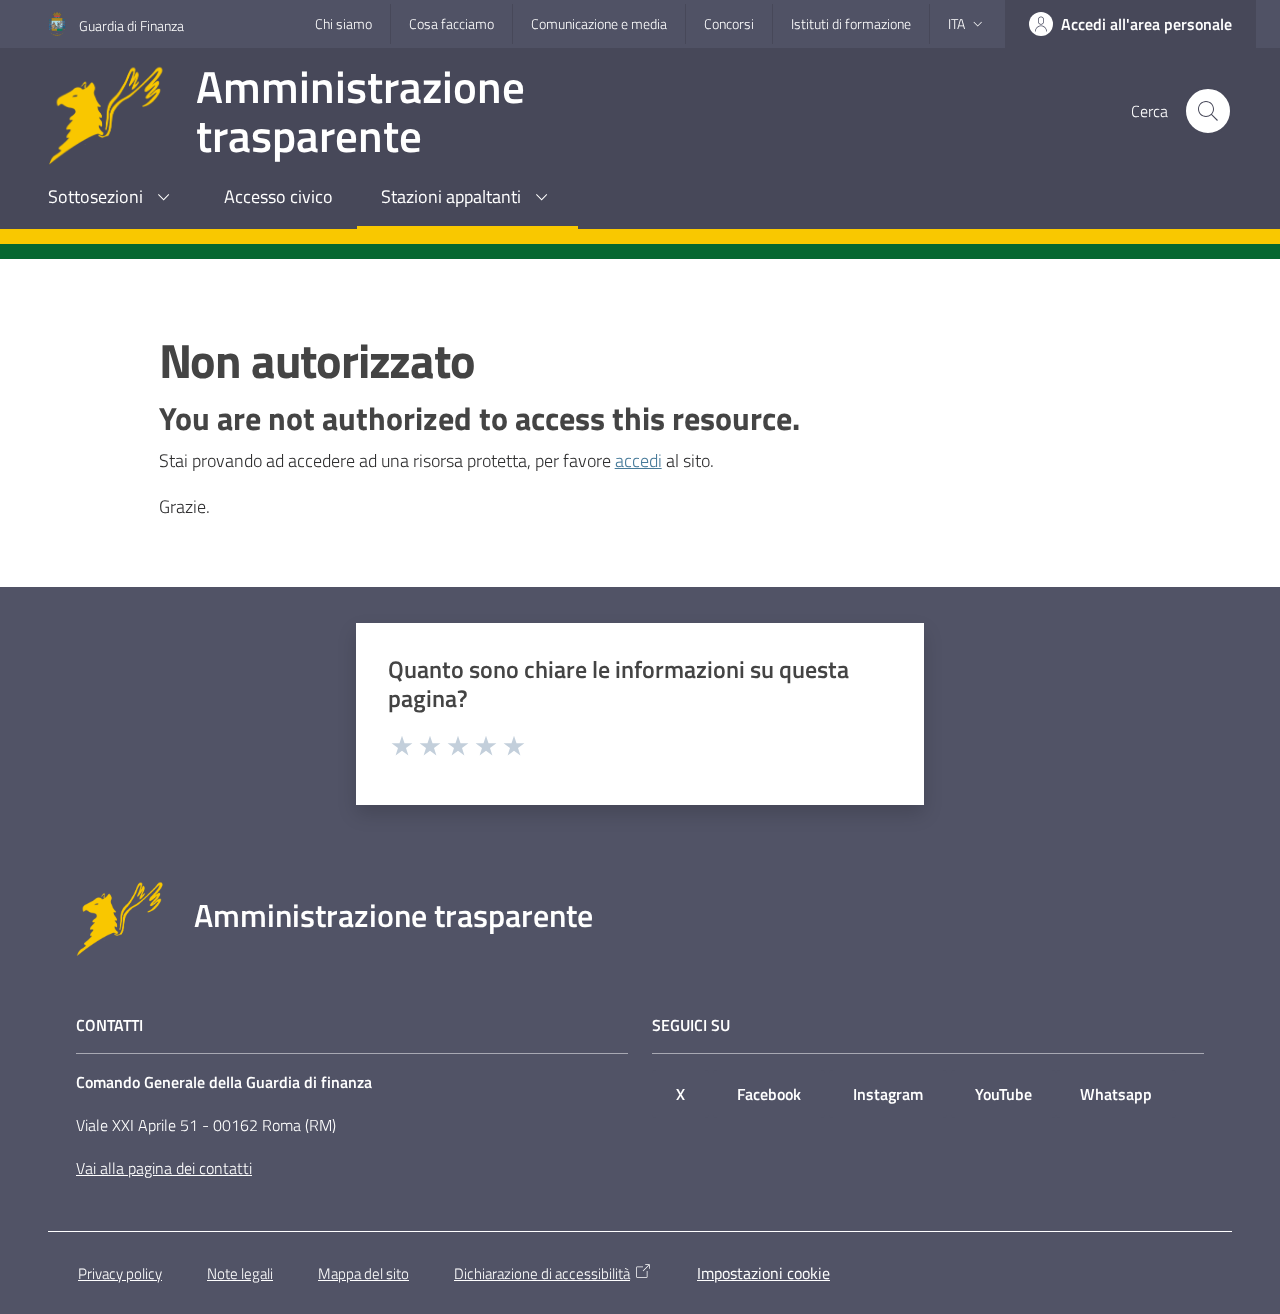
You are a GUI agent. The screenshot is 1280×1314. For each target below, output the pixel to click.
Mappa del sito (363, 1273)
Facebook (769, 1094)
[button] (1208, 111)
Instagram (888, 1094)
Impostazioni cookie (763, 1273)
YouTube (1003, 1094)
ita (956, 23)
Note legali (240, 1273)
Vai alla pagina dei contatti (164, 1168)
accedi (638, 460)
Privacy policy (120, 1273)
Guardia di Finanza (131, 25)
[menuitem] (112, 198)
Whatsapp (1116, 1094)
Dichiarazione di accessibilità (542, 1273)
